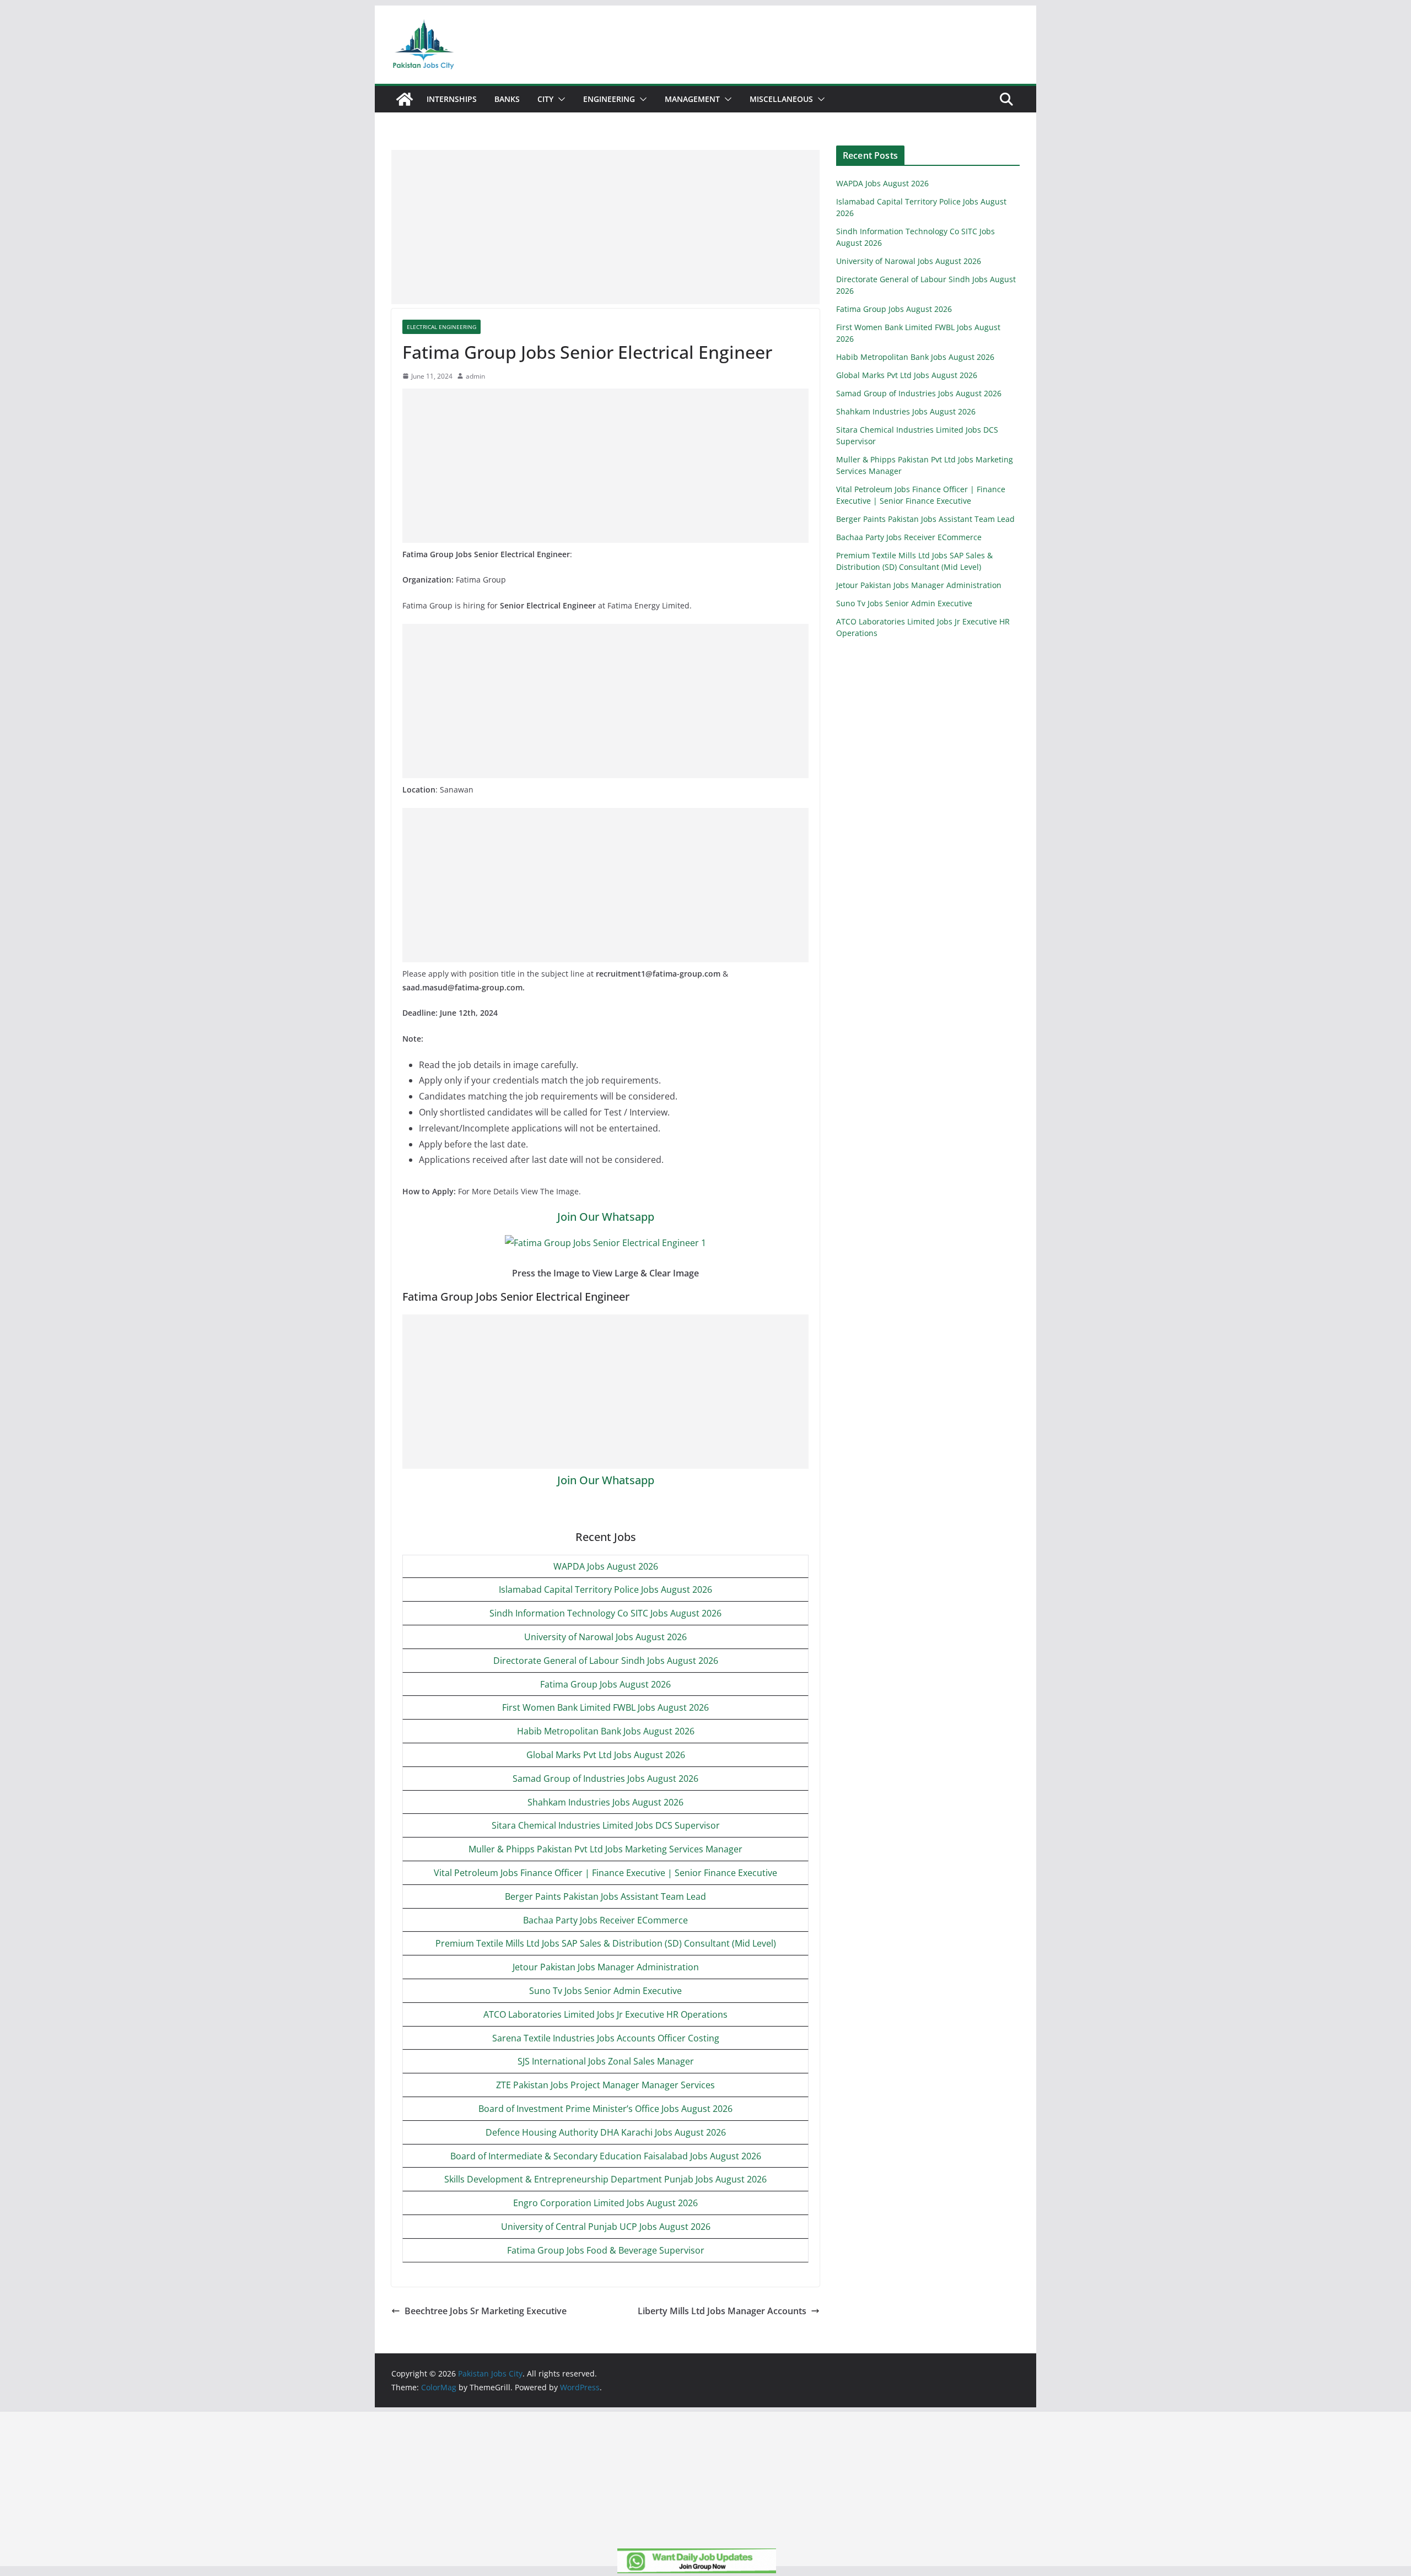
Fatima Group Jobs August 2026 (605, 1684)
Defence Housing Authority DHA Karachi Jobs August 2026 (606, 2132)
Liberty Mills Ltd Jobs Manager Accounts (722, 2311)
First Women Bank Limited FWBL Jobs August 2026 (605, 1707)
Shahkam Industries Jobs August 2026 (605, 1802)
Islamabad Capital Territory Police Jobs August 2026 (605, 1589)
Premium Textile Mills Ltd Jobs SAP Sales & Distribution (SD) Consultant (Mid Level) (606, 1943)
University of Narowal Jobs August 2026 (605, 1637)
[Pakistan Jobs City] (405, 99)
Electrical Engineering (441, 327)
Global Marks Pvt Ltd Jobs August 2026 (606, 1755)
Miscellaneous (781, 99)
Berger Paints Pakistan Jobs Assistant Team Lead (605, 1896)
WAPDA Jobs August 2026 (606, 1566)
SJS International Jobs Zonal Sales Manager (606, 2061)
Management (692, 99)
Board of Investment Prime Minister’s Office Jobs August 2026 (605, 2109)
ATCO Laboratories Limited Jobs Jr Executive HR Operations (605, 2014)
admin (475, 376)
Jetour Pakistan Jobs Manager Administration (606, 1967)
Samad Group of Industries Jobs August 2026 (605, 1779)
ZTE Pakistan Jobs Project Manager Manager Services (605, 2085)
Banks (507, 99)
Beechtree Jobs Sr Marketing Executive (486, 2311)
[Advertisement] (605, 227)
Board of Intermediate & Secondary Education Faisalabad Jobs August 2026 (606, 2156)
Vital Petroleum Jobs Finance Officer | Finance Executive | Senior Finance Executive (605, 1873)
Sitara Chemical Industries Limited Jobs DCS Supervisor (606, 1825)
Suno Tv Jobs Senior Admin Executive (605, 1991)
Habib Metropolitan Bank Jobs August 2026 (606, 1731)
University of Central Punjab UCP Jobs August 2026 (606, 2227)
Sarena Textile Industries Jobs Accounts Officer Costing (606, 2038)
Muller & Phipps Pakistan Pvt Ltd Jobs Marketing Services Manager (605, 1849)
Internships (452, 99)
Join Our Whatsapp (606, 1217)
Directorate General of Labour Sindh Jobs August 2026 (606, 1661)
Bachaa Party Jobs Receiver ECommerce (605, 1920)
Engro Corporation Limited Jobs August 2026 (605, 2203)
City (545, 99)
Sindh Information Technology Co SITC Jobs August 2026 (605, 1613)
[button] (559, 99)
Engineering (609, 99)
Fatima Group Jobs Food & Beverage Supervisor (606, 2250)
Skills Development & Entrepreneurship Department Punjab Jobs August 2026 (605, 2179)
